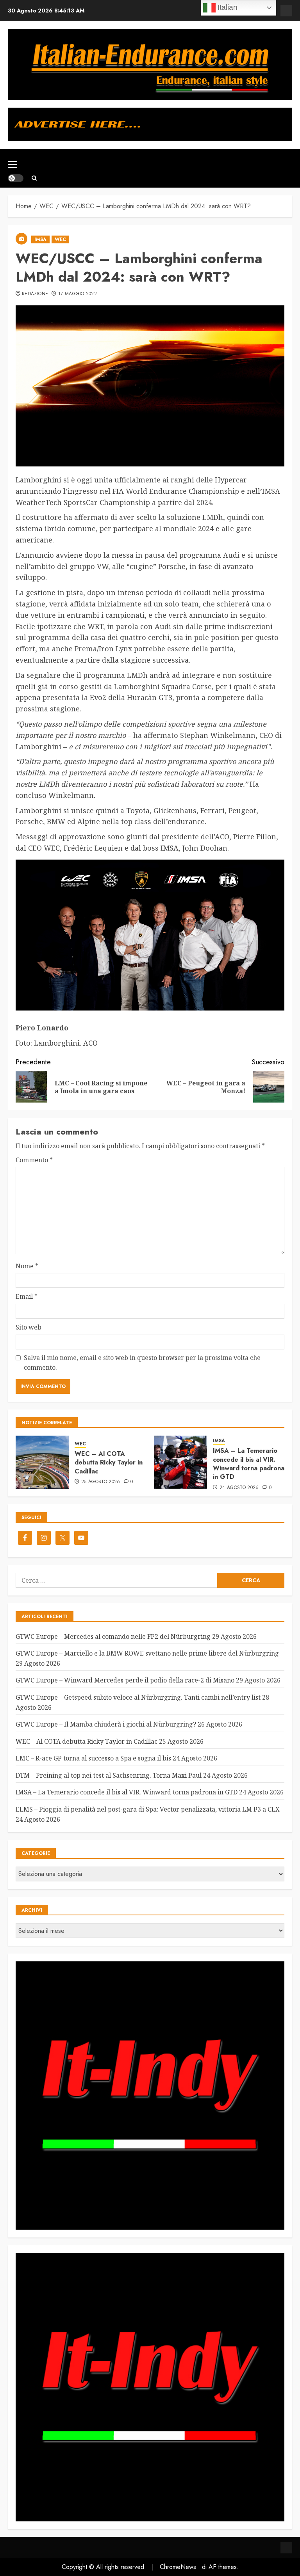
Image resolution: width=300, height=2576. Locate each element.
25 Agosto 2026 (101, 1482)
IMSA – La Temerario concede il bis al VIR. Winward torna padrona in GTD (249, 1464)
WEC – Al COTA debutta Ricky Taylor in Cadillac (109, 1463)
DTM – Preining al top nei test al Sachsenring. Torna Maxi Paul (109, 1775)
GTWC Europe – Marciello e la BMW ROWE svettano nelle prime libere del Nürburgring (147, 1653)
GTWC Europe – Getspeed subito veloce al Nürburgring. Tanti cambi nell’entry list (138, 1697)
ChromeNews (178, 2567)
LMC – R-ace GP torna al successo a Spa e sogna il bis (93, 1758)
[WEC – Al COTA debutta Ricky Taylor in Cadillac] (42, 1462)
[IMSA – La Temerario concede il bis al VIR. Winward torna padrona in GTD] (180, 1462)
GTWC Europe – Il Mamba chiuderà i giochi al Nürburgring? (106, 1724)
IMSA (40, 239)
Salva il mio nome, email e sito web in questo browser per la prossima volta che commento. (142, 1363)
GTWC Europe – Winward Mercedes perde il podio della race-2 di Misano (125, 1680)
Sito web (29, 1327)
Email (27, 1296)
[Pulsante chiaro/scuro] (16, 178)
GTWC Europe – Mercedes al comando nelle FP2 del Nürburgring (113, 1636)
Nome (27, 1266)
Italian (227, 7)
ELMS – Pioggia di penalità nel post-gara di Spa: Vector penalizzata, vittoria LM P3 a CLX (148, 1809)
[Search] (34, 178)
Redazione (35, 294)
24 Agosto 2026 (239, 1488)
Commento (34, 1160)
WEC (60, 239)
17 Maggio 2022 (78, 294)
